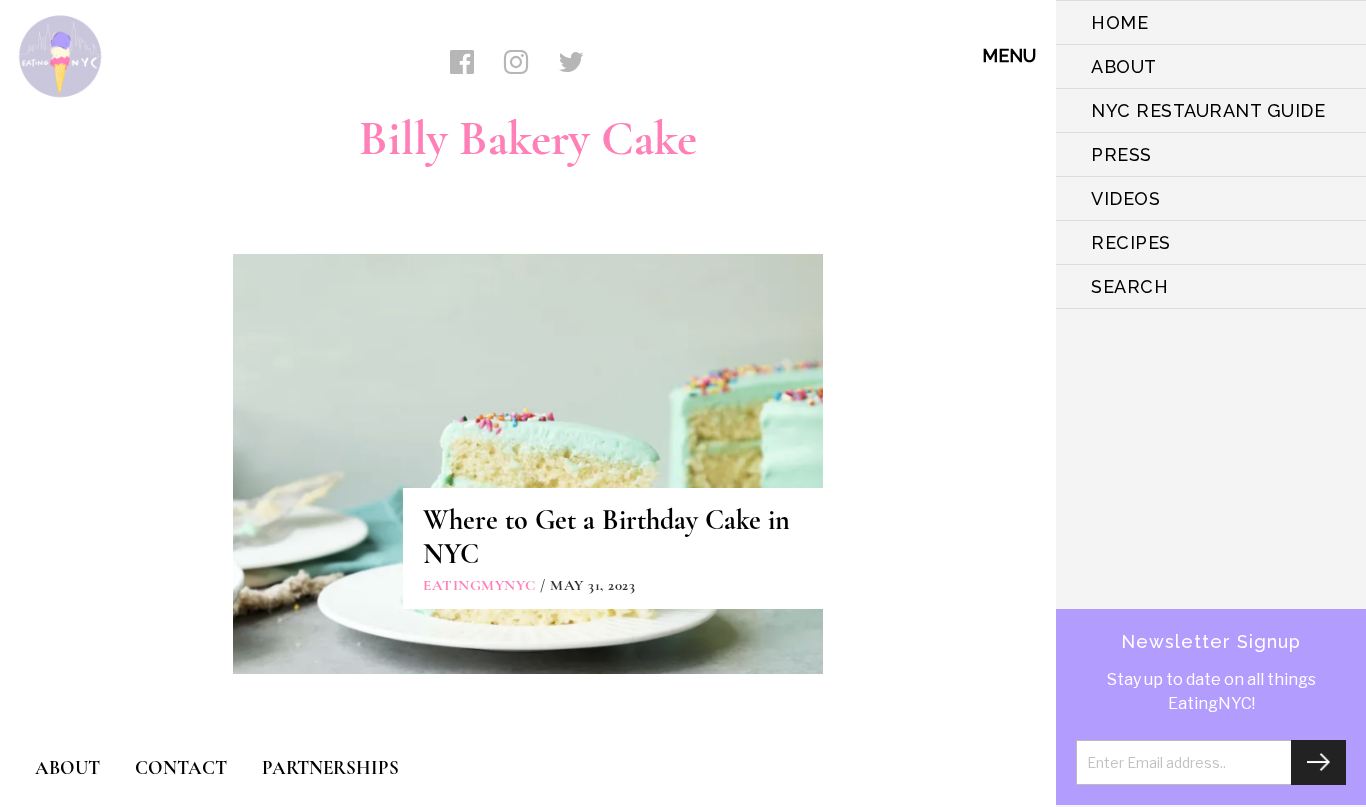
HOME (1119, 22)
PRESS (1121, 154)
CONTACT (181, 767)
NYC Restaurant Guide (1208, 110)
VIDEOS (1125, 198)
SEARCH (1129, 286)
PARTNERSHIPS (330, 767)
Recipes (1131, 242)
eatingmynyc (479, 585)
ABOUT (1124, 66)
